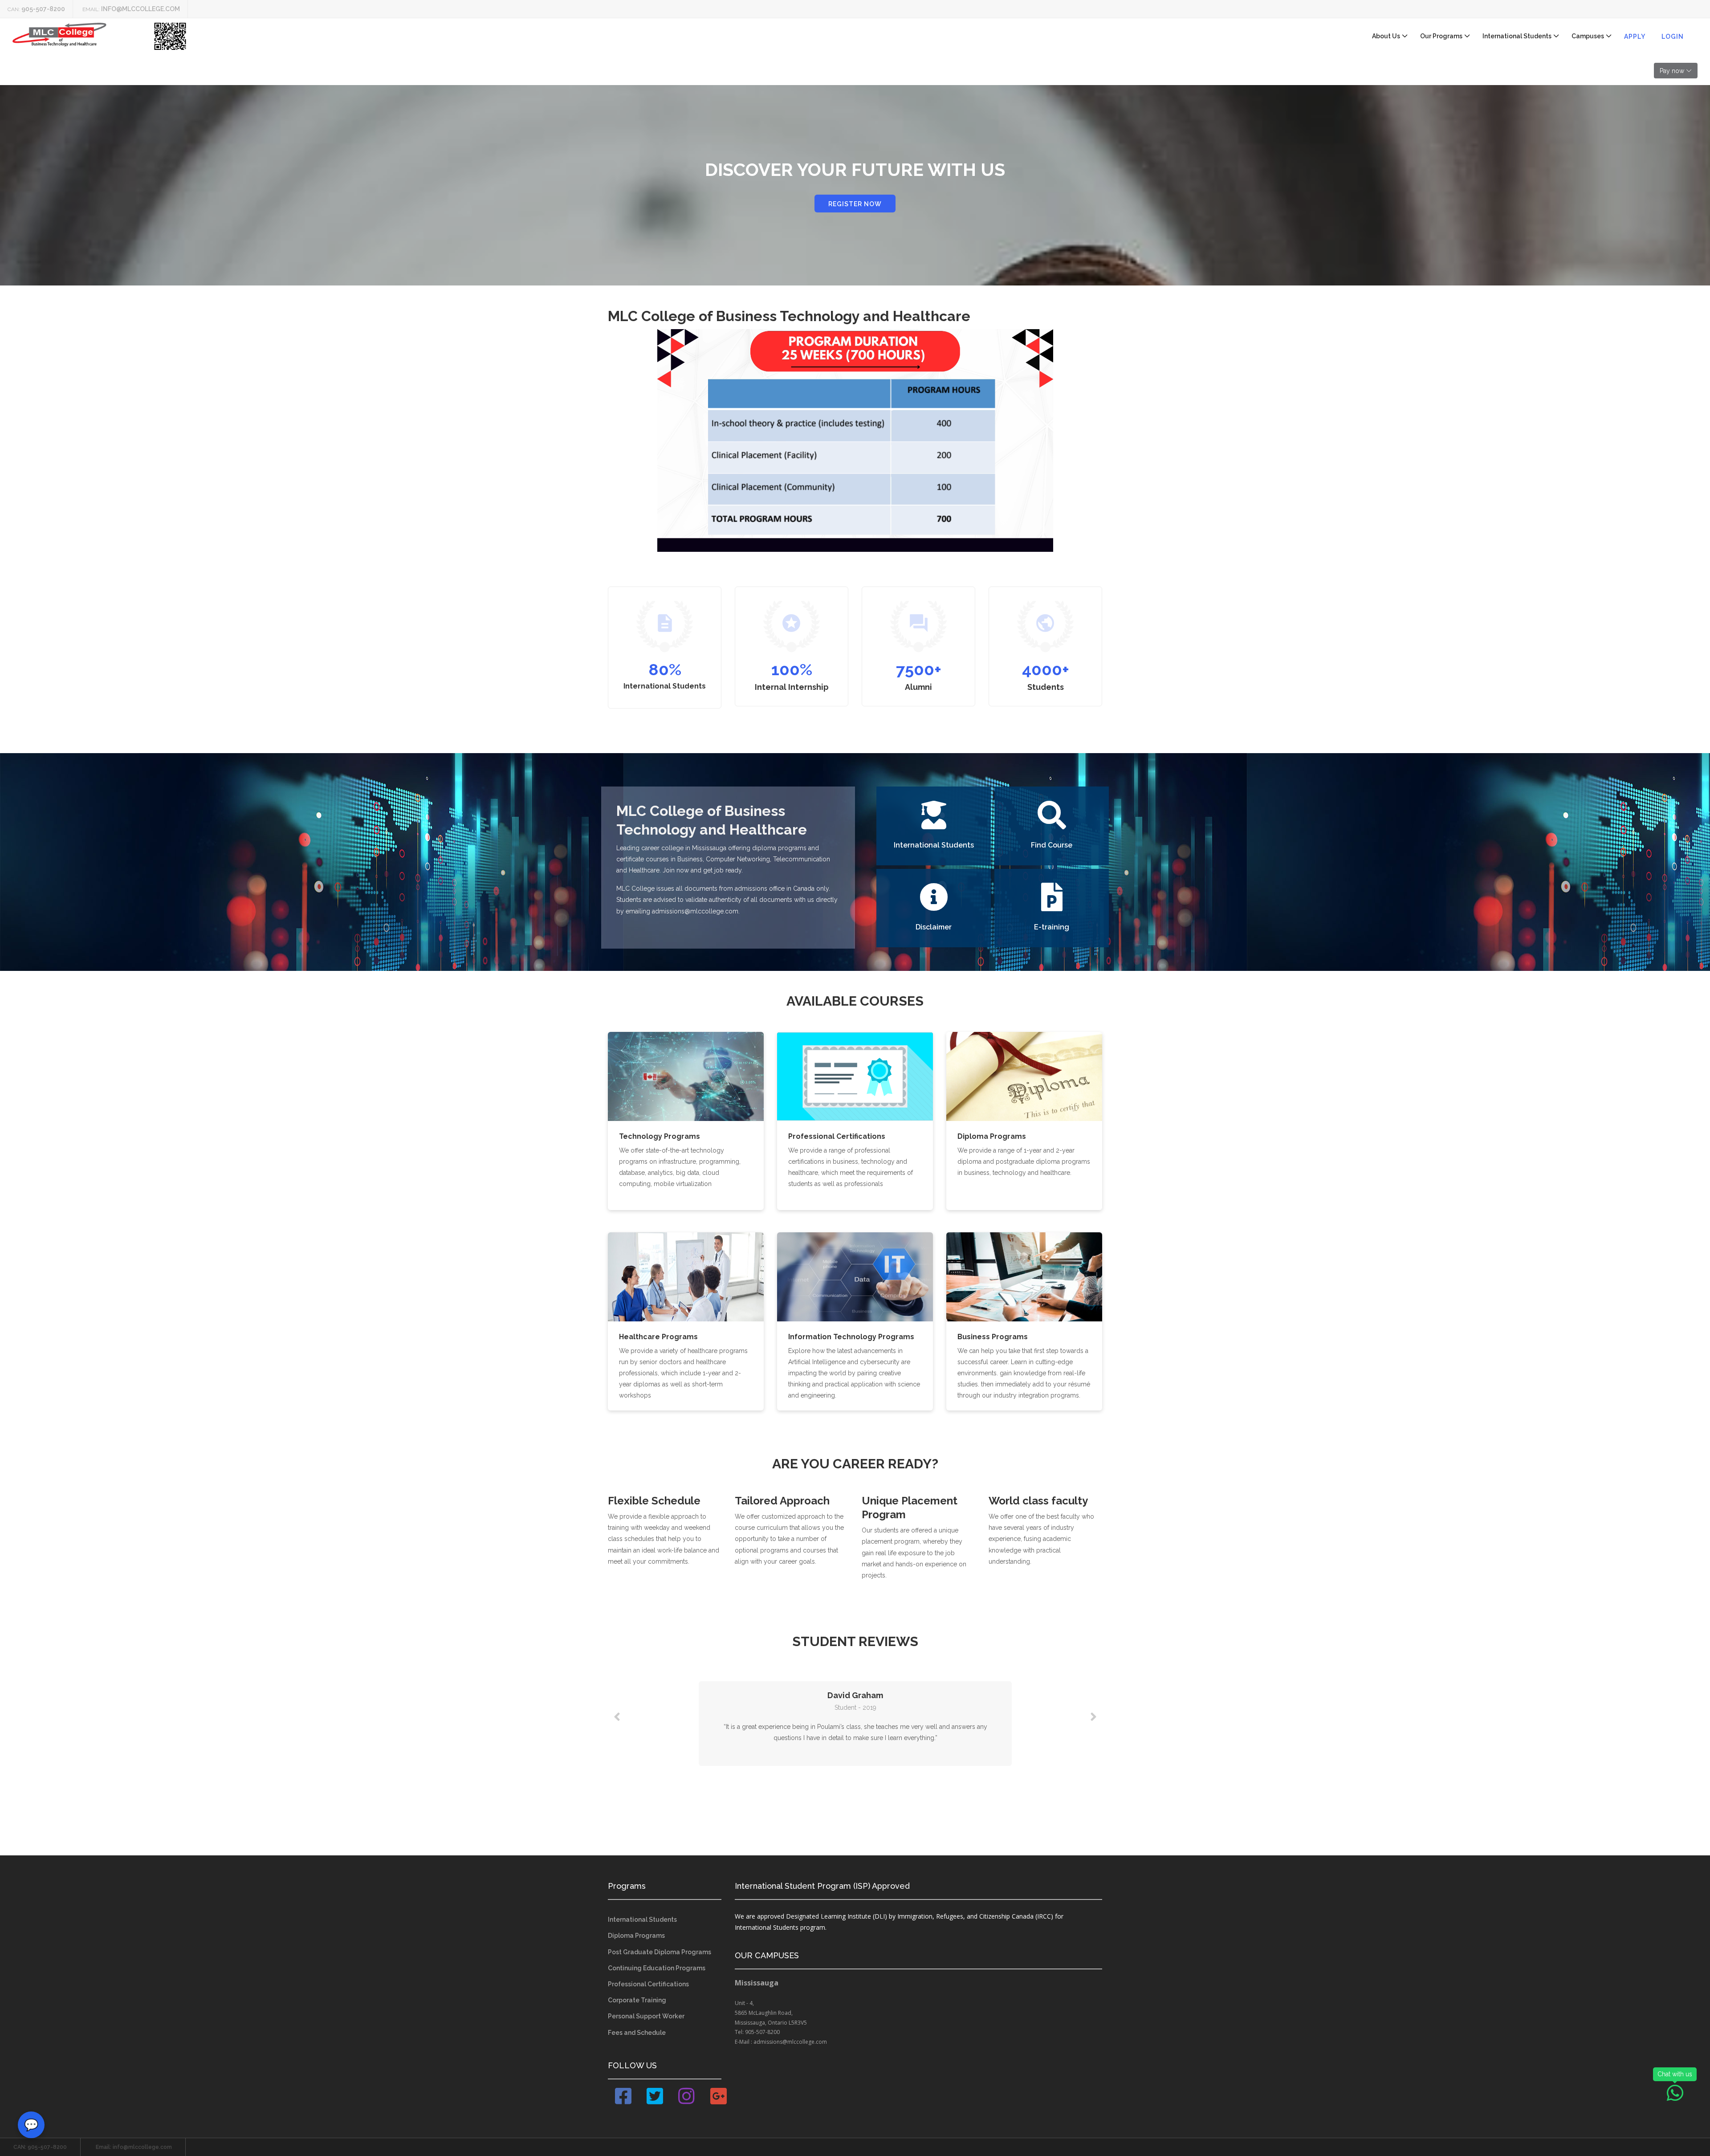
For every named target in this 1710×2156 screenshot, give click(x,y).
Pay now (1672, 71)
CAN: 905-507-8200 (40, 2147)
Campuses (1588, 36)
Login (1673, 37)
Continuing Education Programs (657, 1968)
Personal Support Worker (646, 2016)
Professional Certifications (648, 1984)
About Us (1386, 36)
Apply (1635, 37)
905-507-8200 (43, 9)
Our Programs (1441, 36)
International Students (1517, 36)
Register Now (855, 204)
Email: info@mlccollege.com (134, 2147)
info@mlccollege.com (140, 9)
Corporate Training (637, 2000)
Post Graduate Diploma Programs (660, 1952)
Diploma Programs (636, 1936)
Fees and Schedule (637, 2033)
